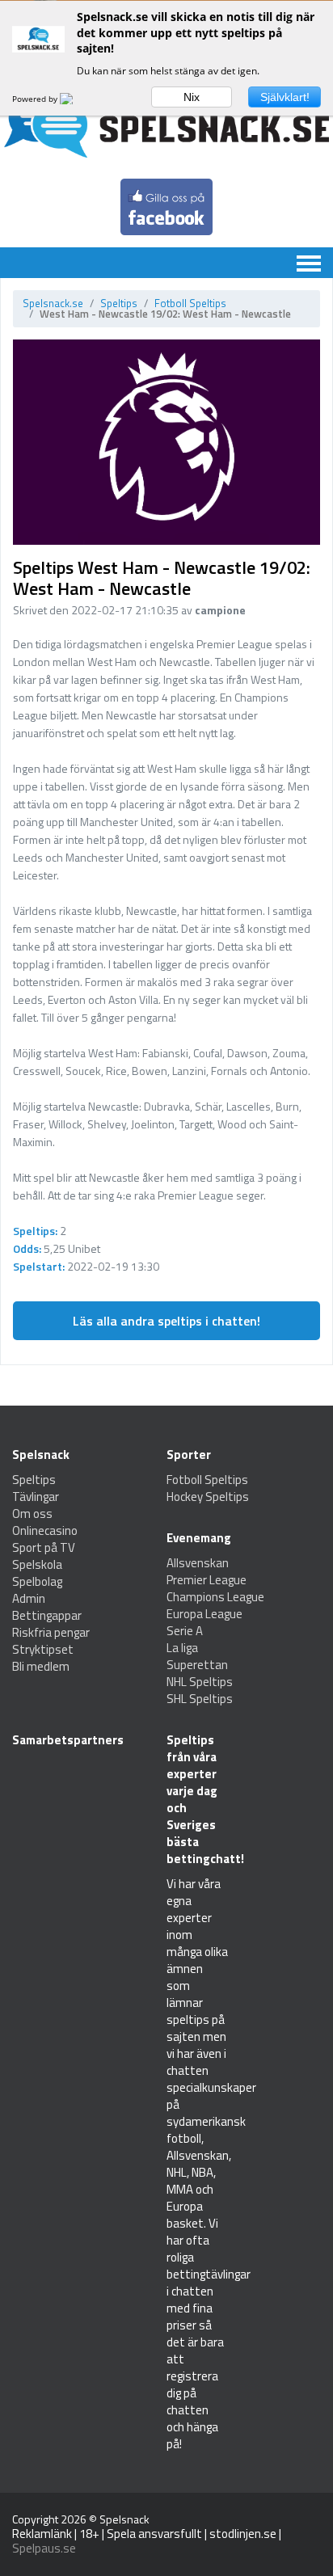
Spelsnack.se (53, 303)
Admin (29, 1598)
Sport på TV (44, 1547)
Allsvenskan (198, 1563)
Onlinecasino (45, 1530)
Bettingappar (47, 1615)
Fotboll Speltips (190, 303)
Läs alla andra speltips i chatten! (166, 1321)
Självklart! (285, 97)
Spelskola (37, 1564)
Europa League (204, 1614)
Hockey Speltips (208, 1497)
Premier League (207, 1580)
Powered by (36, 99)
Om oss (32, 1514)
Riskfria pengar (51, 1632)
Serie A (185, 1631)
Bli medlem (41, 1666)
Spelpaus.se (44, 2548)
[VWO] (76, 99)
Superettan (197, 1665)
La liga (182, 1648)
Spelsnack (124, 2519)
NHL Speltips (200, 1682)
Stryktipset (43, 1649)
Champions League (215, 1597)
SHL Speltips (200, 1699)
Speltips (119, 303)
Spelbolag (37, 1581)
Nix (192, 97)
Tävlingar (36, 1497)
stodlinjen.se (243, 2534)
